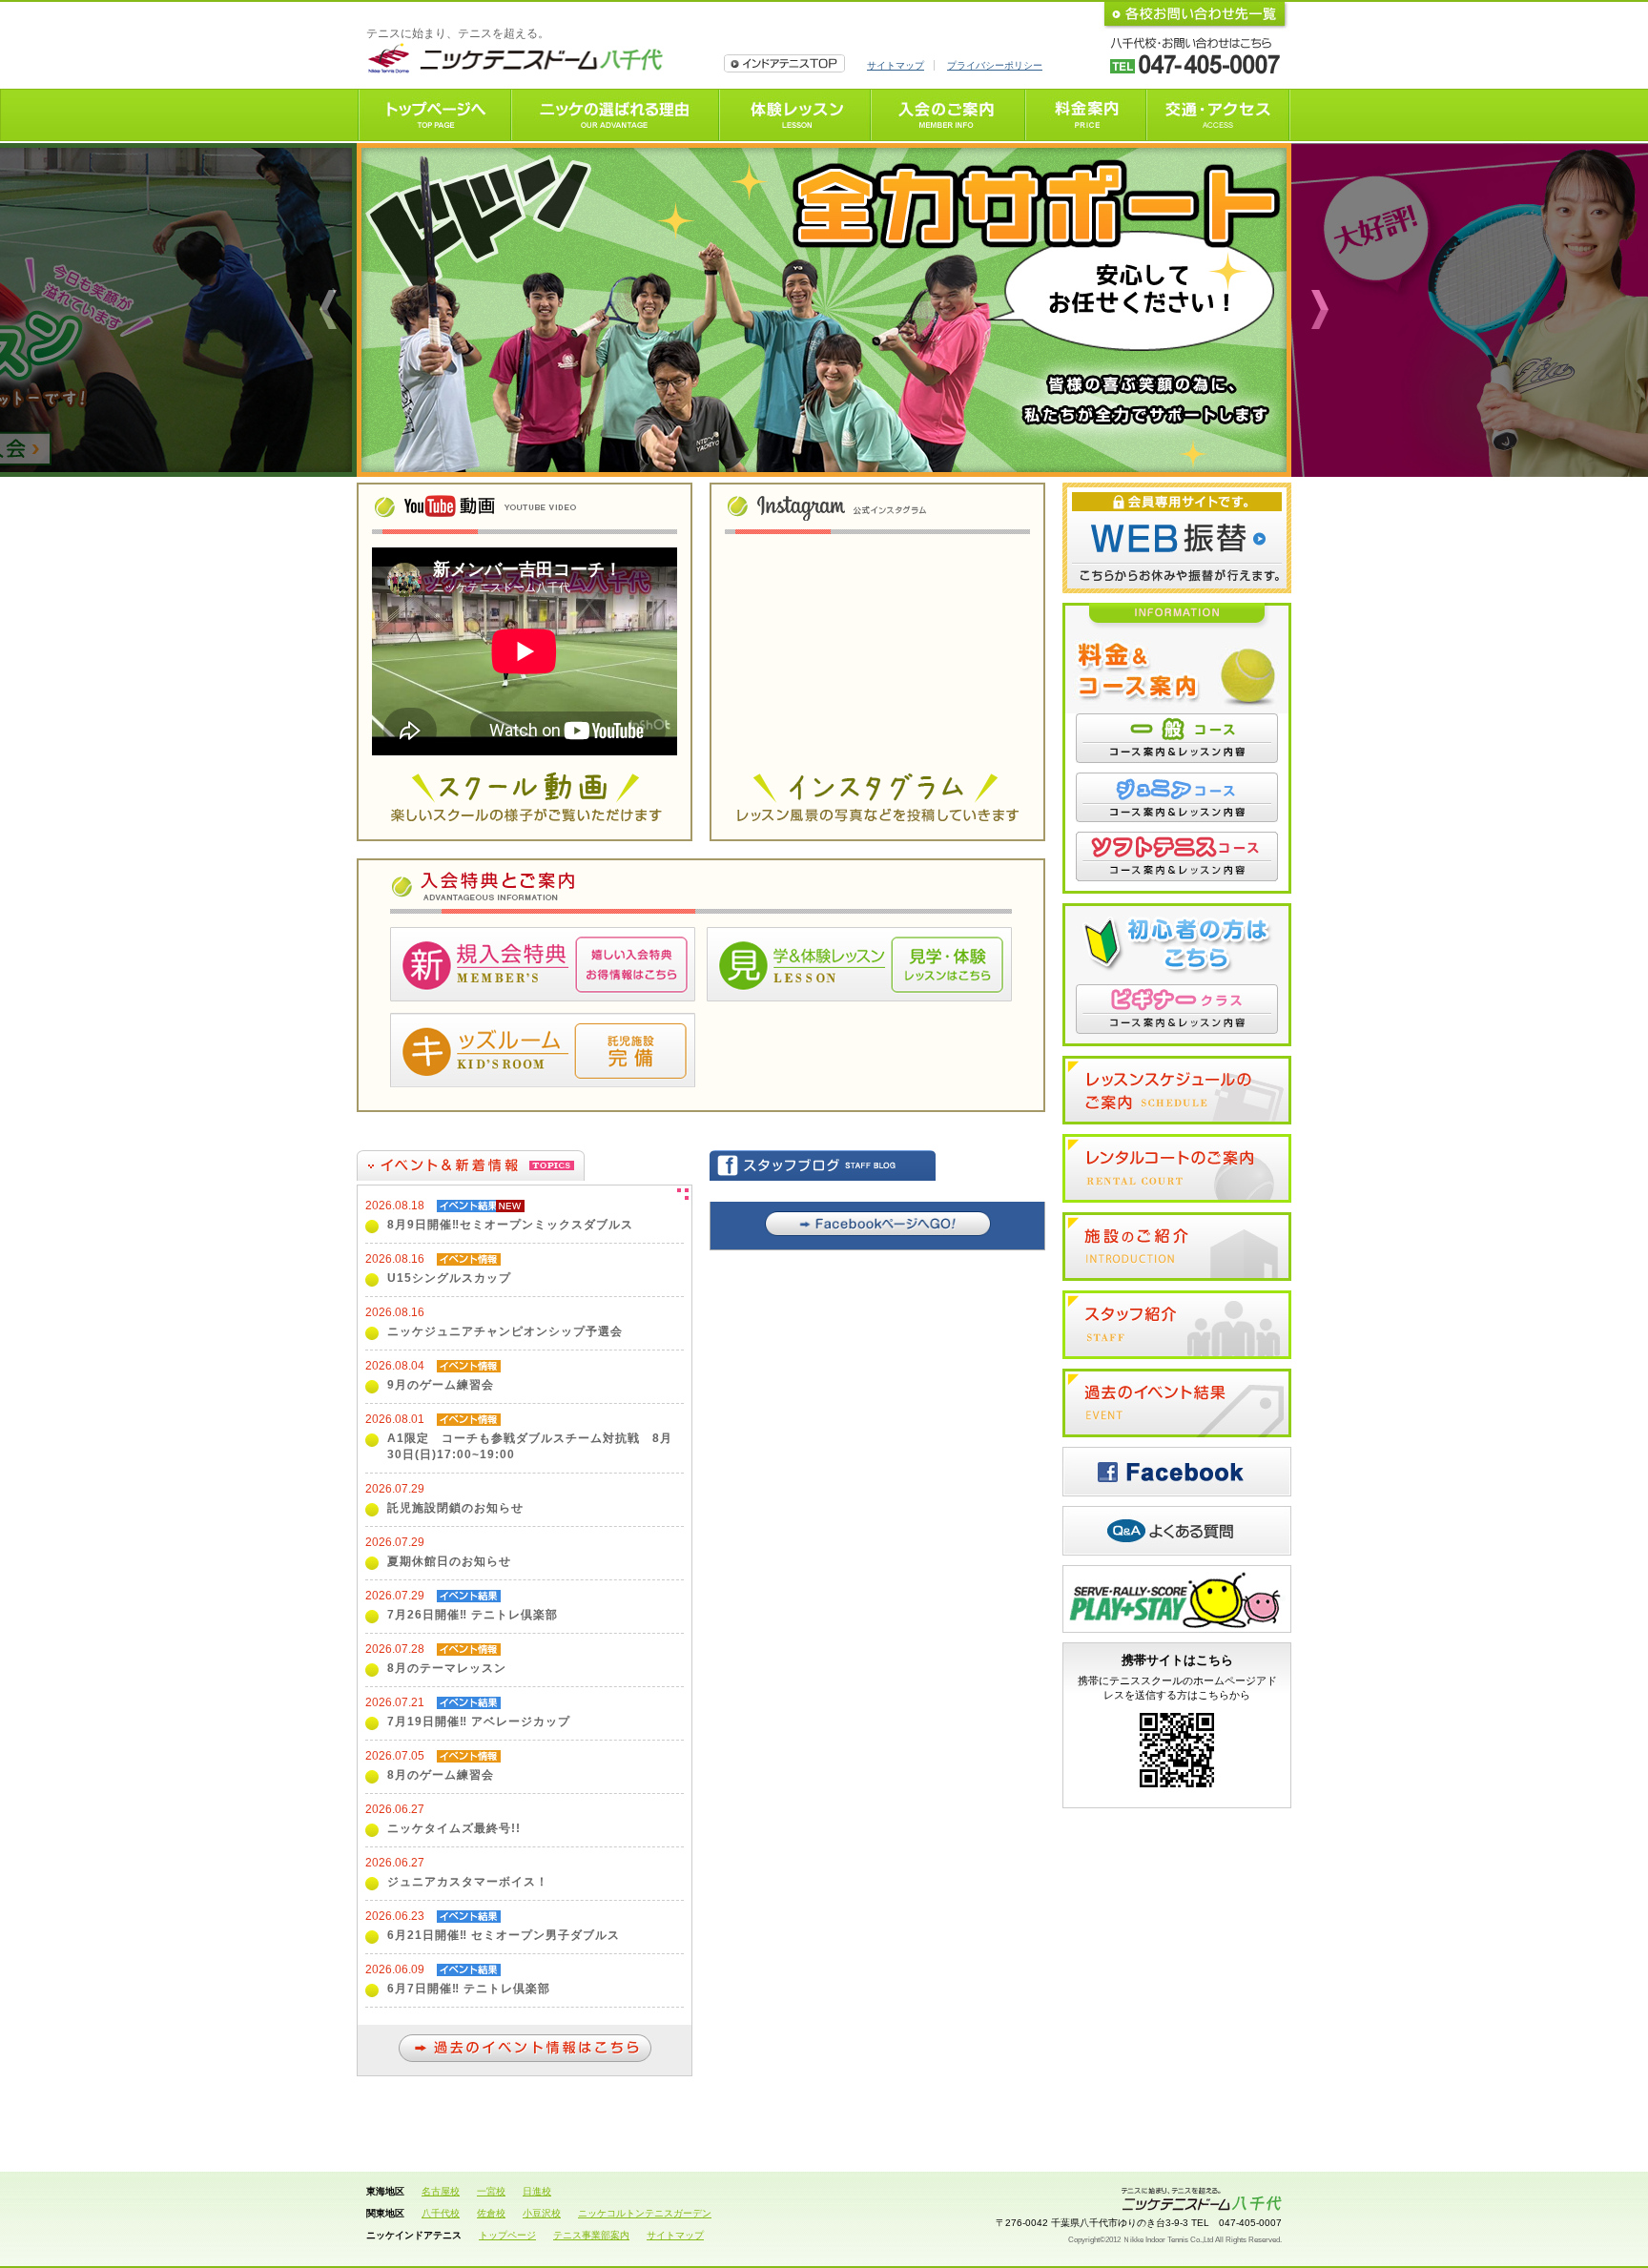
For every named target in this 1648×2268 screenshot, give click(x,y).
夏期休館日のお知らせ (449, 1561)
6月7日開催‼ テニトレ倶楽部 (469, 1989)
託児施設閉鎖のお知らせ (455, 1508)
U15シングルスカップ (449, 1278)
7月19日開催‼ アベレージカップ (479, 1722)
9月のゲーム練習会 (441, 1385)
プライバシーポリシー (995, 65)
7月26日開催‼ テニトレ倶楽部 (473, 1615)
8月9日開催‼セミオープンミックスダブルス (510, 1225)
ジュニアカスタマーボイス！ (468, 1882)
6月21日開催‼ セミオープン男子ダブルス (504, 1935)
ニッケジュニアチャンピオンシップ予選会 (505, 1331)
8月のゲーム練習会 (441, 1775)
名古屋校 (441, 2191)
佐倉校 (491, 2213)
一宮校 (491, 2191)
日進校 (537, 2191)
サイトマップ (896, 65)
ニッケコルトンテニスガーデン (645, 2213)
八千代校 (441, 2213)
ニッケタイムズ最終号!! (454, 1828)
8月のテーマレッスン (447, 1668)
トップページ (507, 2235)
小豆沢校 (542, 2213)
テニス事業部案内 (591, 2235)
